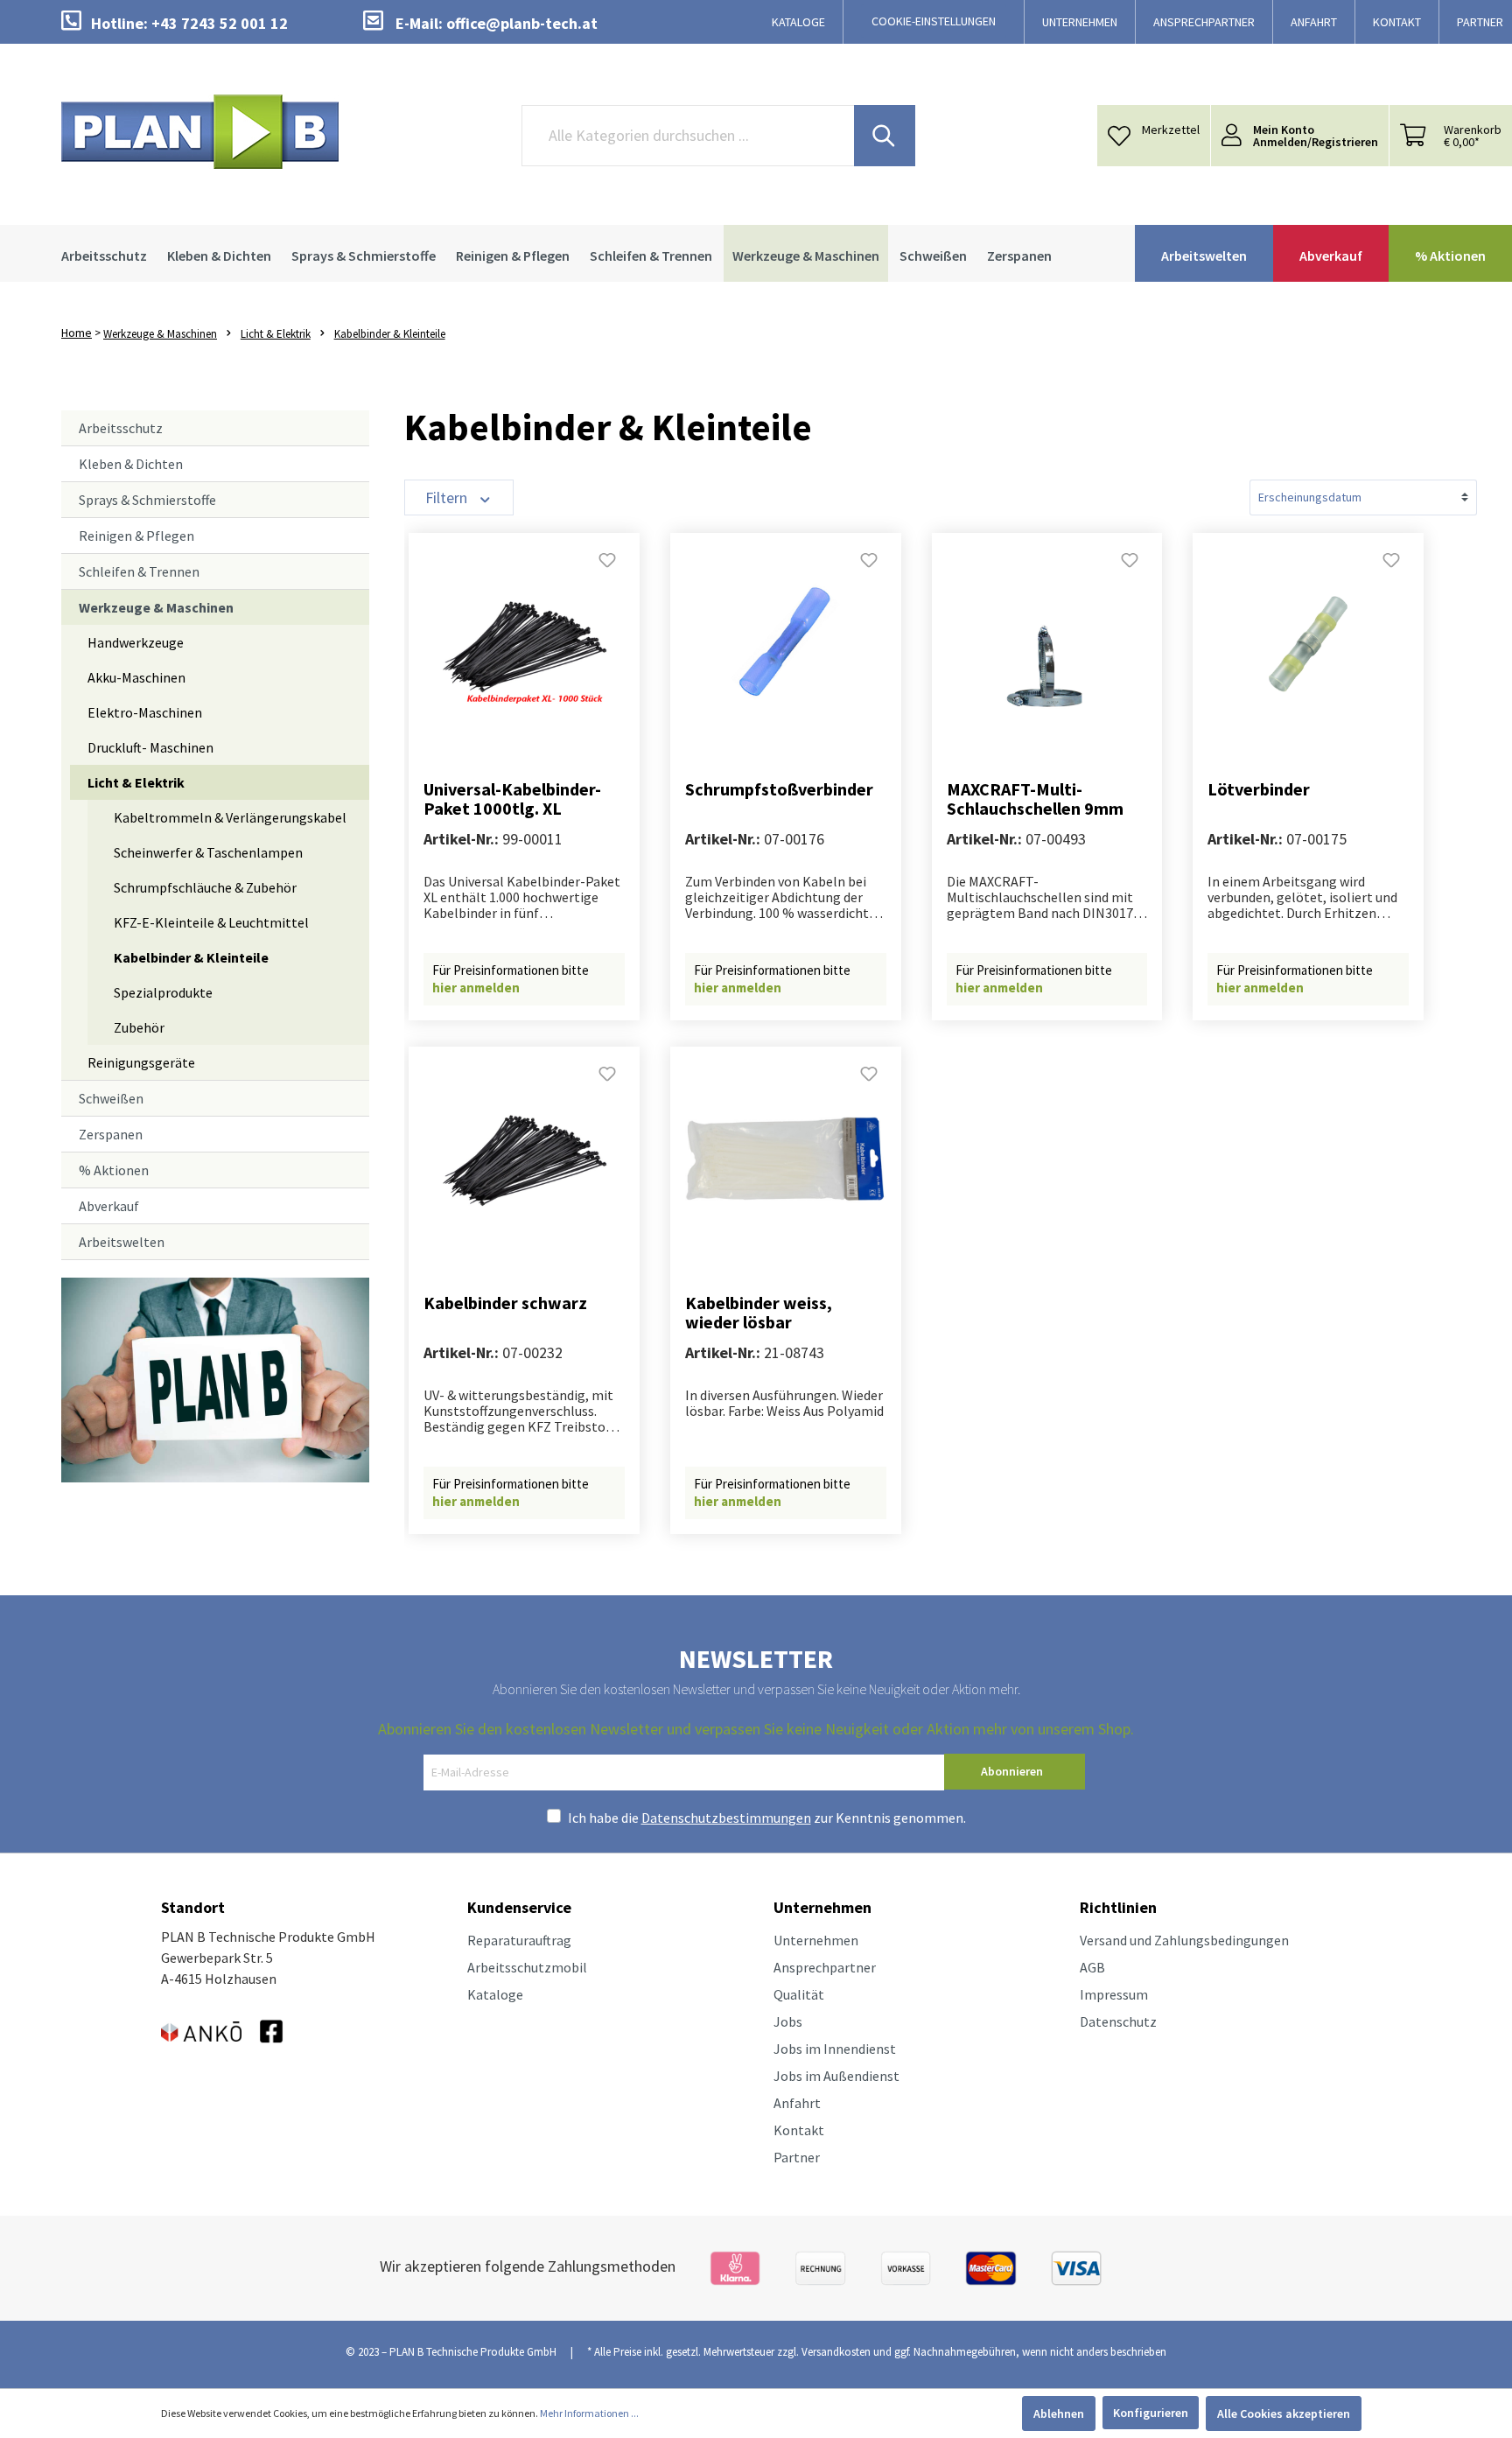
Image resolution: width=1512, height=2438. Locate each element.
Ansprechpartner (825, 1967)
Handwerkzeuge (136, 642)
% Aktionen (114, 1170)
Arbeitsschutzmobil (527, 1967)
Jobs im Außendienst (836, 2076)
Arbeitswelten (122, 1242)
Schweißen (111, 1098)
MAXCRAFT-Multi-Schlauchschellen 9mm (1035, 799)
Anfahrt (797, 2103)
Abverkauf (109, 1206)
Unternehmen (816, 1940)
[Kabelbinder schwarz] (524, 1158)
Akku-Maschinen (136, 677)
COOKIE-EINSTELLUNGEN (934, 21)
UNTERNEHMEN (1080, 22)
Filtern (448, 497)
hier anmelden (476, 988)
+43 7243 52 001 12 (220, 23)
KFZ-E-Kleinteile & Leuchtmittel (211, 922)
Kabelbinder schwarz (505, 1303)
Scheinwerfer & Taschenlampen (208, 852)
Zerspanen (111, 1134)
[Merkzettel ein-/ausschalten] (607, 565)
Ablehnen (1059, 2413)
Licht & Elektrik (136, 782)
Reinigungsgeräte (141, 1062)
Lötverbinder (1259, 790)
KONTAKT (1397, 22)
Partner (797, 2157)
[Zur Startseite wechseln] (200, 132)
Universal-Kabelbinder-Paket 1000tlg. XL (512, 799)
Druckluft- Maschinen (150, 747)
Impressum (1114, 1994)
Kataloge (495, 1994)
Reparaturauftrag (519, 1940)
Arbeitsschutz (121, 428)
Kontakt (799, 2130)
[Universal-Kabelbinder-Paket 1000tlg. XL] (524, 644)
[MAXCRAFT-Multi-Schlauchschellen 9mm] (1047, 644)
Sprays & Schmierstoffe (147, 500)
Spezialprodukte (163, 992)
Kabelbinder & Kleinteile (191, 957)
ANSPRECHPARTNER (1204, 22)
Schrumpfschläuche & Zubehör (205, 887)
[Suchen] (885, 136)
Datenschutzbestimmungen (726, 1818)
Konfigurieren (1151, 2413)
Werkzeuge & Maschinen (156, 607)
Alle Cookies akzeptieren (1284, 2413)
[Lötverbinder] (1308, 644)
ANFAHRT (1314, 22)
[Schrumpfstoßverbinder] (786, 644)
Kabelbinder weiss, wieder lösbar (759, 1313)
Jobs (788, 2021)
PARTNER (1480, 22)
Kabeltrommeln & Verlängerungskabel (230, 817)
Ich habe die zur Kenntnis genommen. (767, 1818)
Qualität (799, 1994)
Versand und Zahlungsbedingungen (1184, 1940)
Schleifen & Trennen (139, 571)
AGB (1092, 1967)
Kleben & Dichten (131, 464)
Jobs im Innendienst (835, 2049)
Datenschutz (1118, 2021)
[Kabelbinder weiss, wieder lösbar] (786, 1158)
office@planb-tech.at (522, 23)
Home (77, 333)
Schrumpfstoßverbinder (779, 790)
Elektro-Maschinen (145, 712)
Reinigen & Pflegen (136, 536)
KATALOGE (798, 22)
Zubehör (139, 1027)
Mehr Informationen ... (589, 2413)
